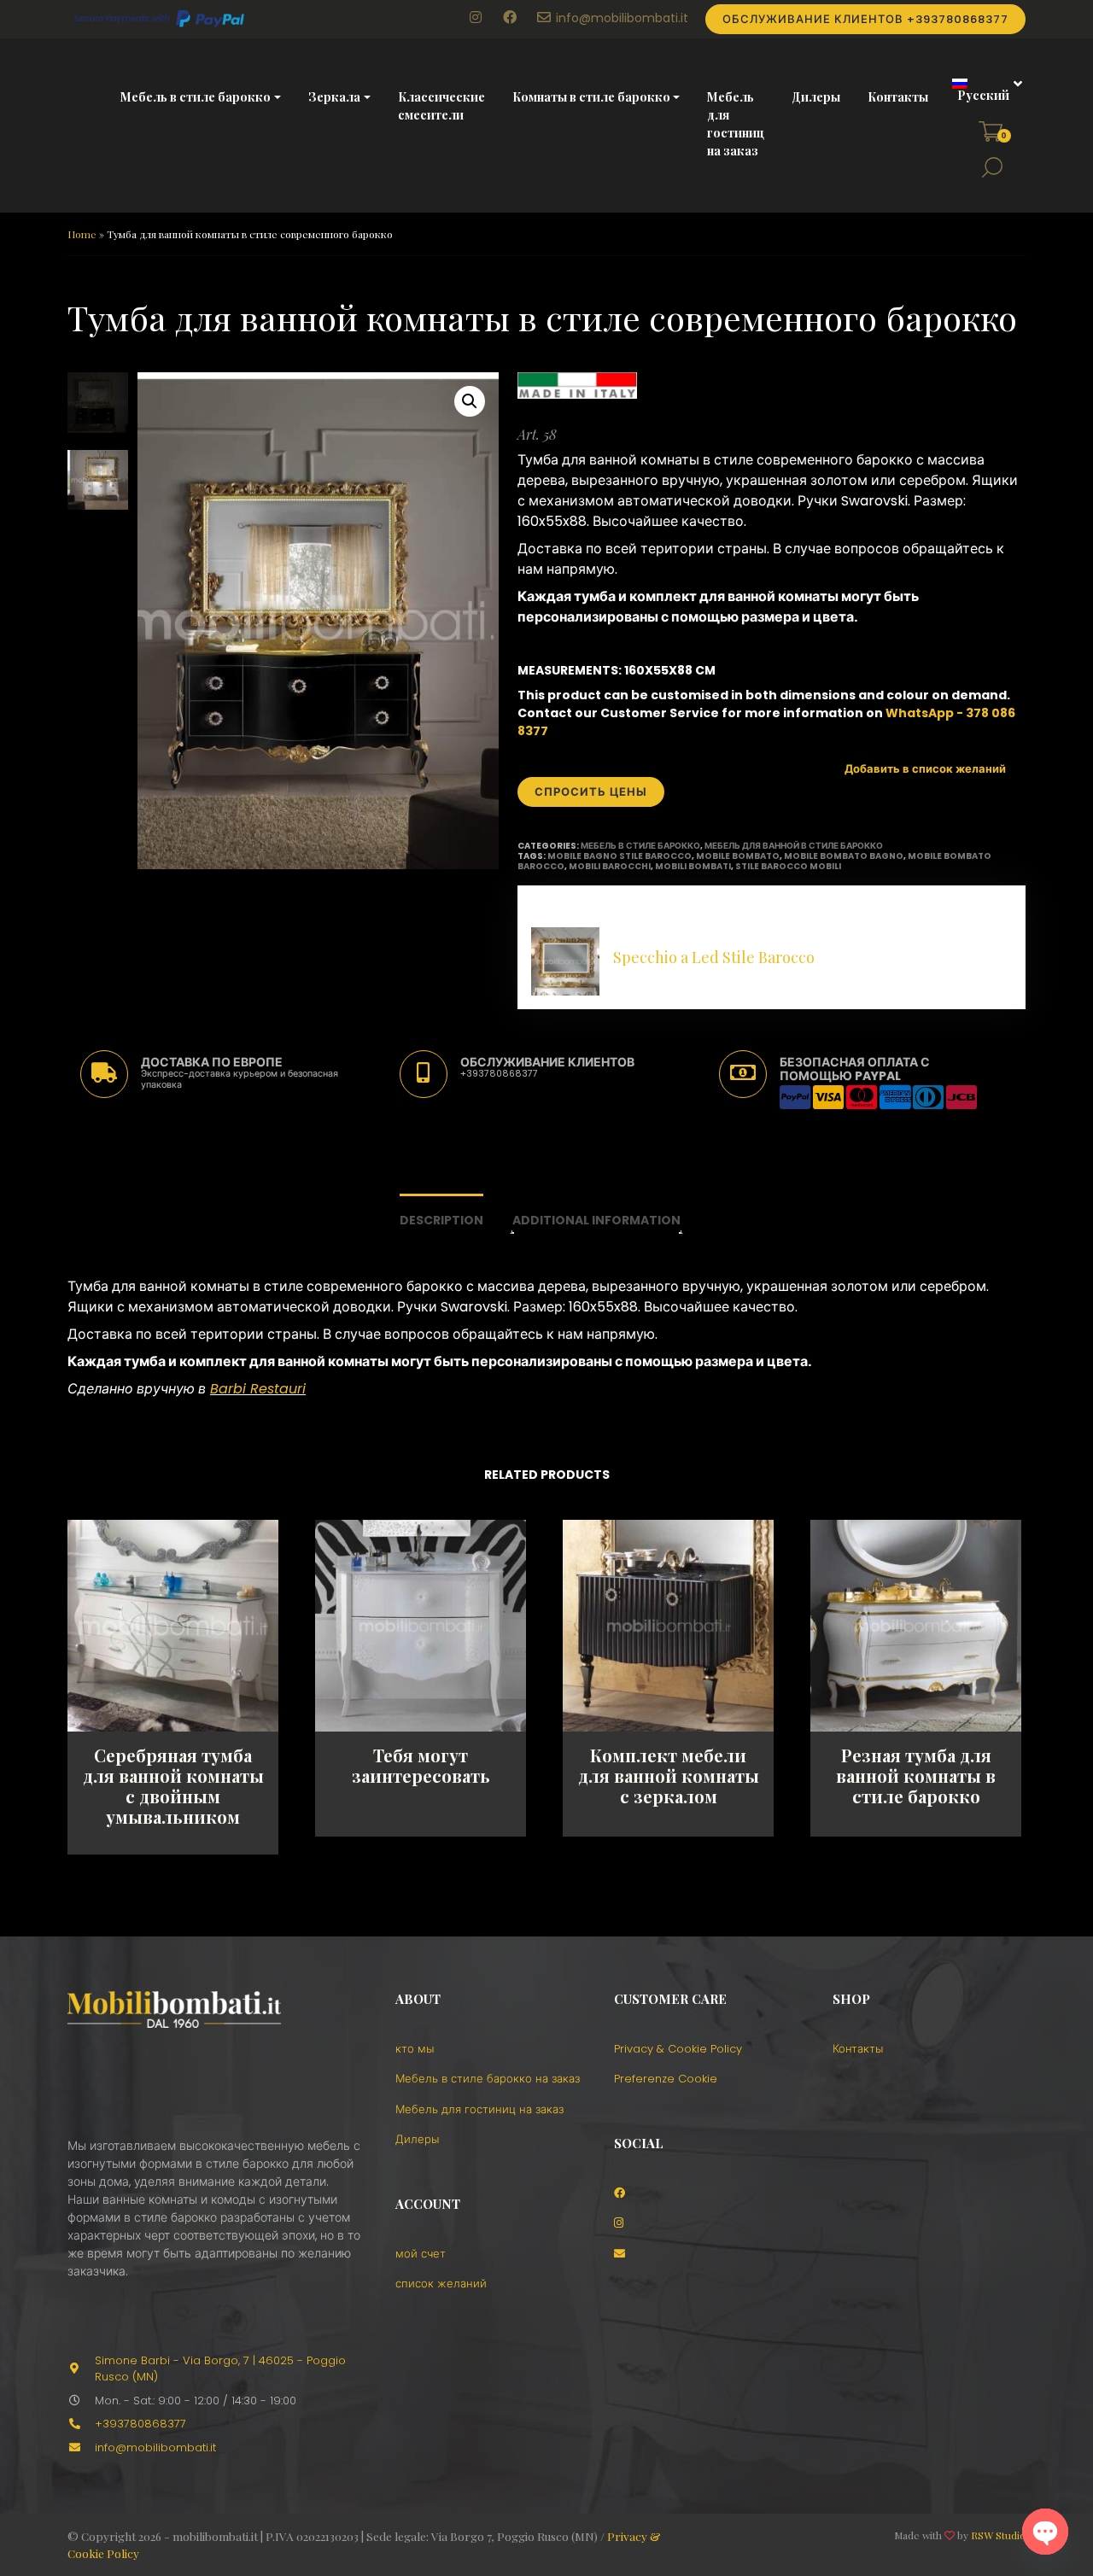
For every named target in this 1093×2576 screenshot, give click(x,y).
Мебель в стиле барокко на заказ (488, 2079)
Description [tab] (441, 1220)
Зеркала (334, 97)
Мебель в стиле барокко (196, 97)
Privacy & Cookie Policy (678, 2049)
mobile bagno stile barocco (620, 856)
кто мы (415, 2049)
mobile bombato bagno (844, 856)
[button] (981, 90)
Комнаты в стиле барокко (591, 97)
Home (82, 234)
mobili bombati (693, 866)
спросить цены (591, 792)
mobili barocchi (610, 866)
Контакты (898, 97)
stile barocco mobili (788, 866)
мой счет (421, 2254)
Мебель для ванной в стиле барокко (794, 846)
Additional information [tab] (596, 1220)
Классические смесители (441, 106)
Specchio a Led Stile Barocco (714, 957)
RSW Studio (998, 2535)
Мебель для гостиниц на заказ (736, 124)
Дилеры (816, 97)
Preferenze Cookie (666, 2079)
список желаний (441, 2284)
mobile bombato (738, 856)
